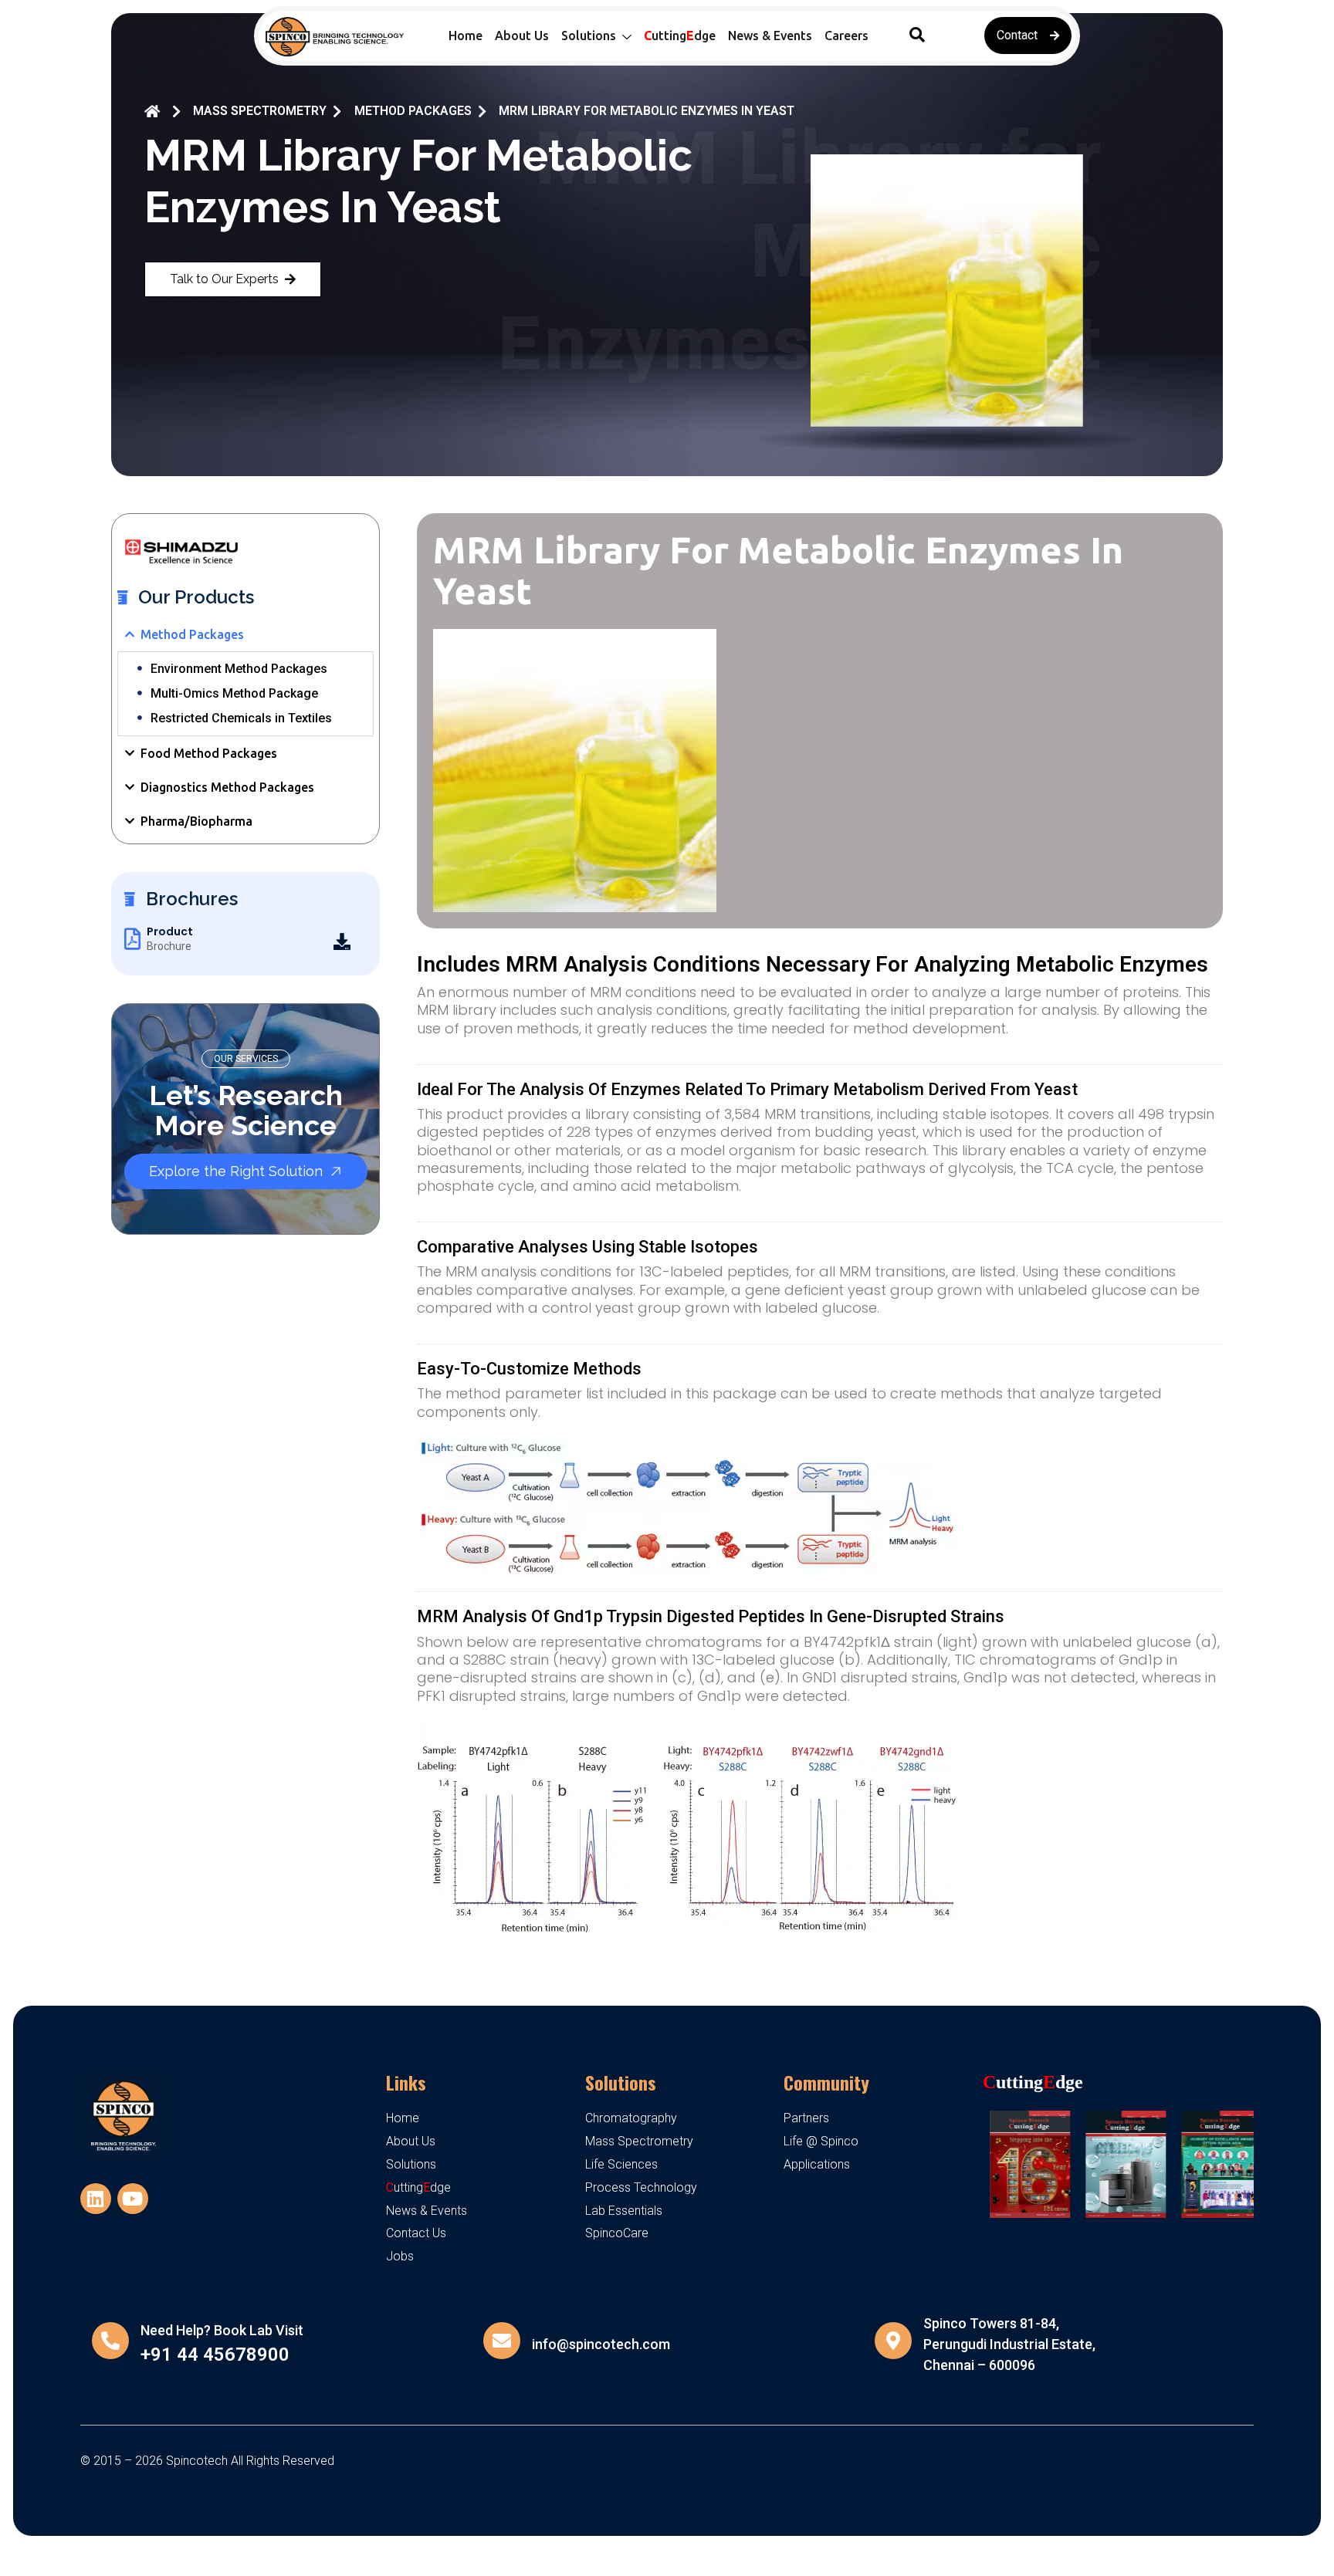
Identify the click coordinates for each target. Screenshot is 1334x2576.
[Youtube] (133, 2199)
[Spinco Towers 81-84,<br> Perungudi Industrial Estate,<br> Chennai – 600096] (893, 2341)
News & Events (770, 35)
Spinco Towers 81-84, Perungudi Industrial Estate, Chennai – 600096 (1009, 2344)
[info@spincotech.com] (502, 2341)
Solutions (621, 2082)
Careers (846, 35)
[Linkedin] (96, 2199)
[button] (917, 35)
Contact (1017, 35)
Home (466, 35)
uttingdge (680, 35)
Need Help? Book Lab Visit (222, 2330)
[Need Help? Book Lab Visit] (110, 2341)
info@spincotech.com (601, 2344)
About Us (522, 35)
